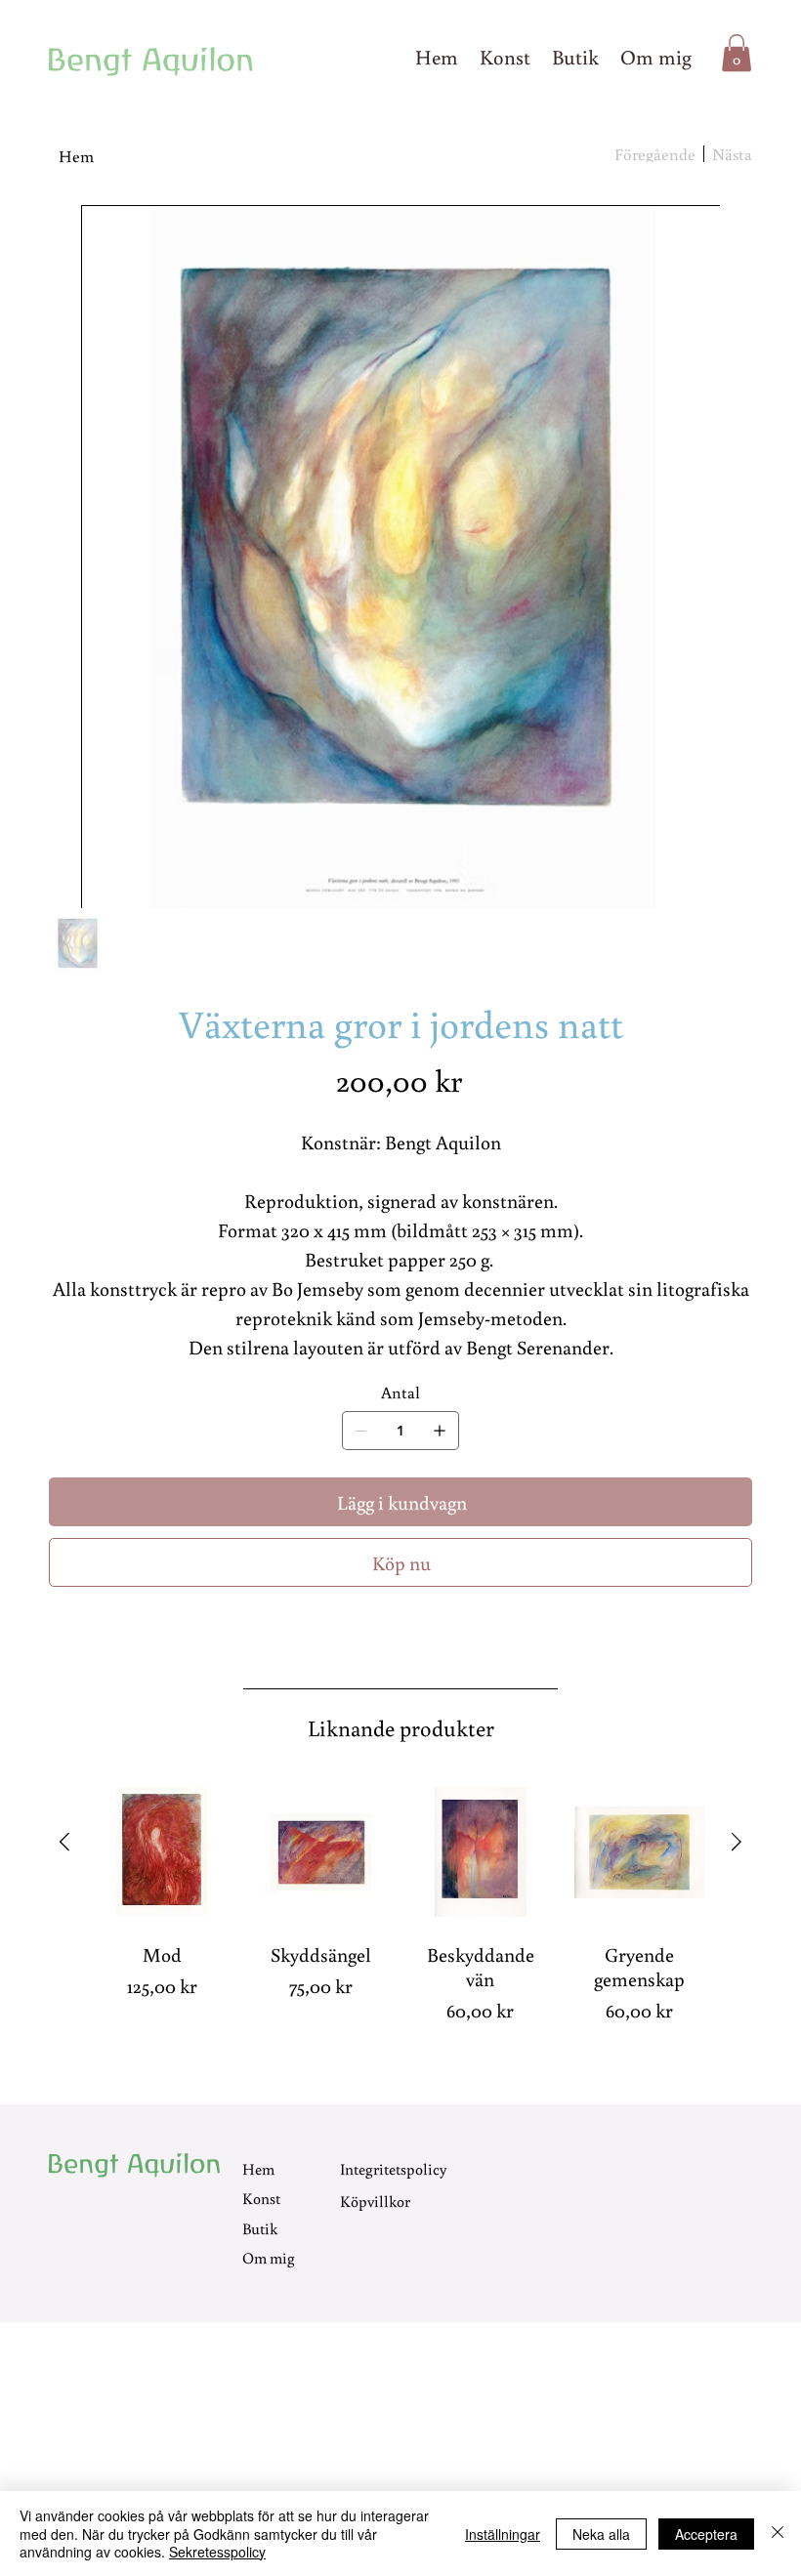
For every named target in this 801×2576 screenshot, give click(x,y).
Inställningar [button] (503, 2534)
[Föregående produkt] (64, 1842)
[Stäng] (778, 2534)
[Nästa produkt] (737, 1842)
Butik (260, 2228)
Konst (261, 2198)
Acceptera (706, 2534)
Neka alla (601, 2534)
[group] (400, 1913)
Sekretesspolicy (217, 2552)
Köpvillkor (375, 2201)
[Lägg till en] (440, 1431)
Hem (258, 2169)
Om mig (269, 2258)
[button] (737, 53)
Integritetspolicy (393, 2169)
